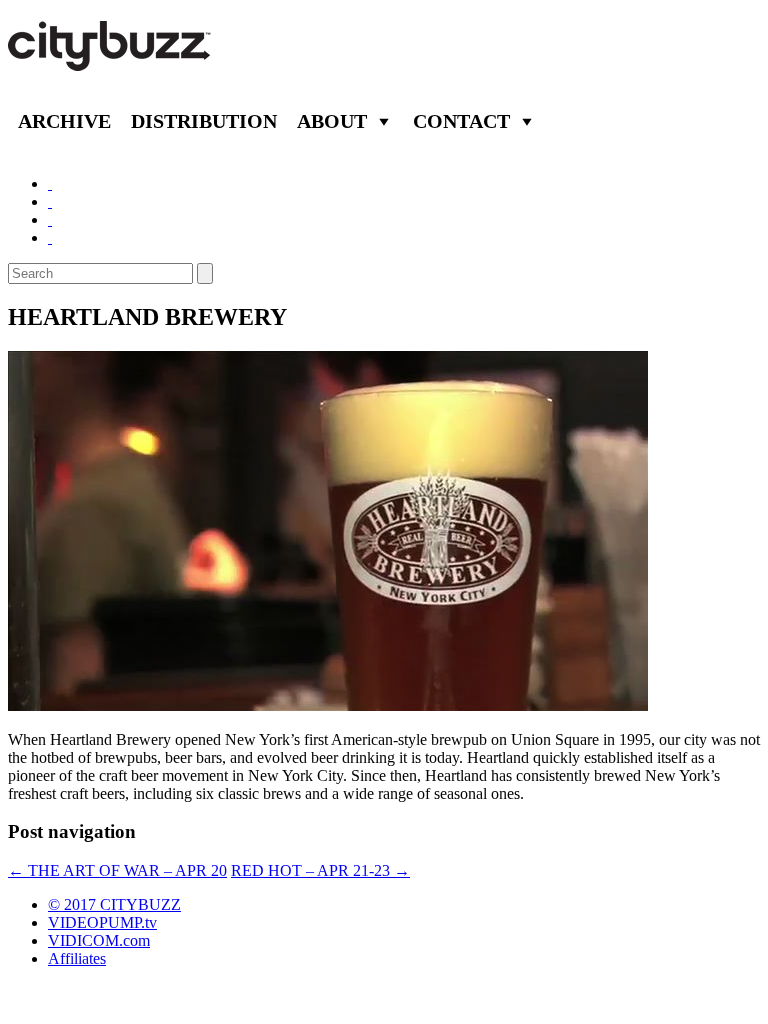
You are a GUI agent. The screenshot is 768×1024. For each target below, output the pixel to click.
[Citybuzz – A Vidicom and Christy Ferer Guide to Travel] (111, 60)
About (332, 121)
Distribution (204, 121)
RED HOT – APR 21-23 (320, 870)
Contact (461, 121)
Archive (64, 121)
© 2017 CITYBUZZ (114, 904)
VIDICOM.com (99, 940)
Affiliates (77, 958)
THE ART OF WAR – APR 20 (117, 870)
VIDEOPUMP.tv (102, 922)
